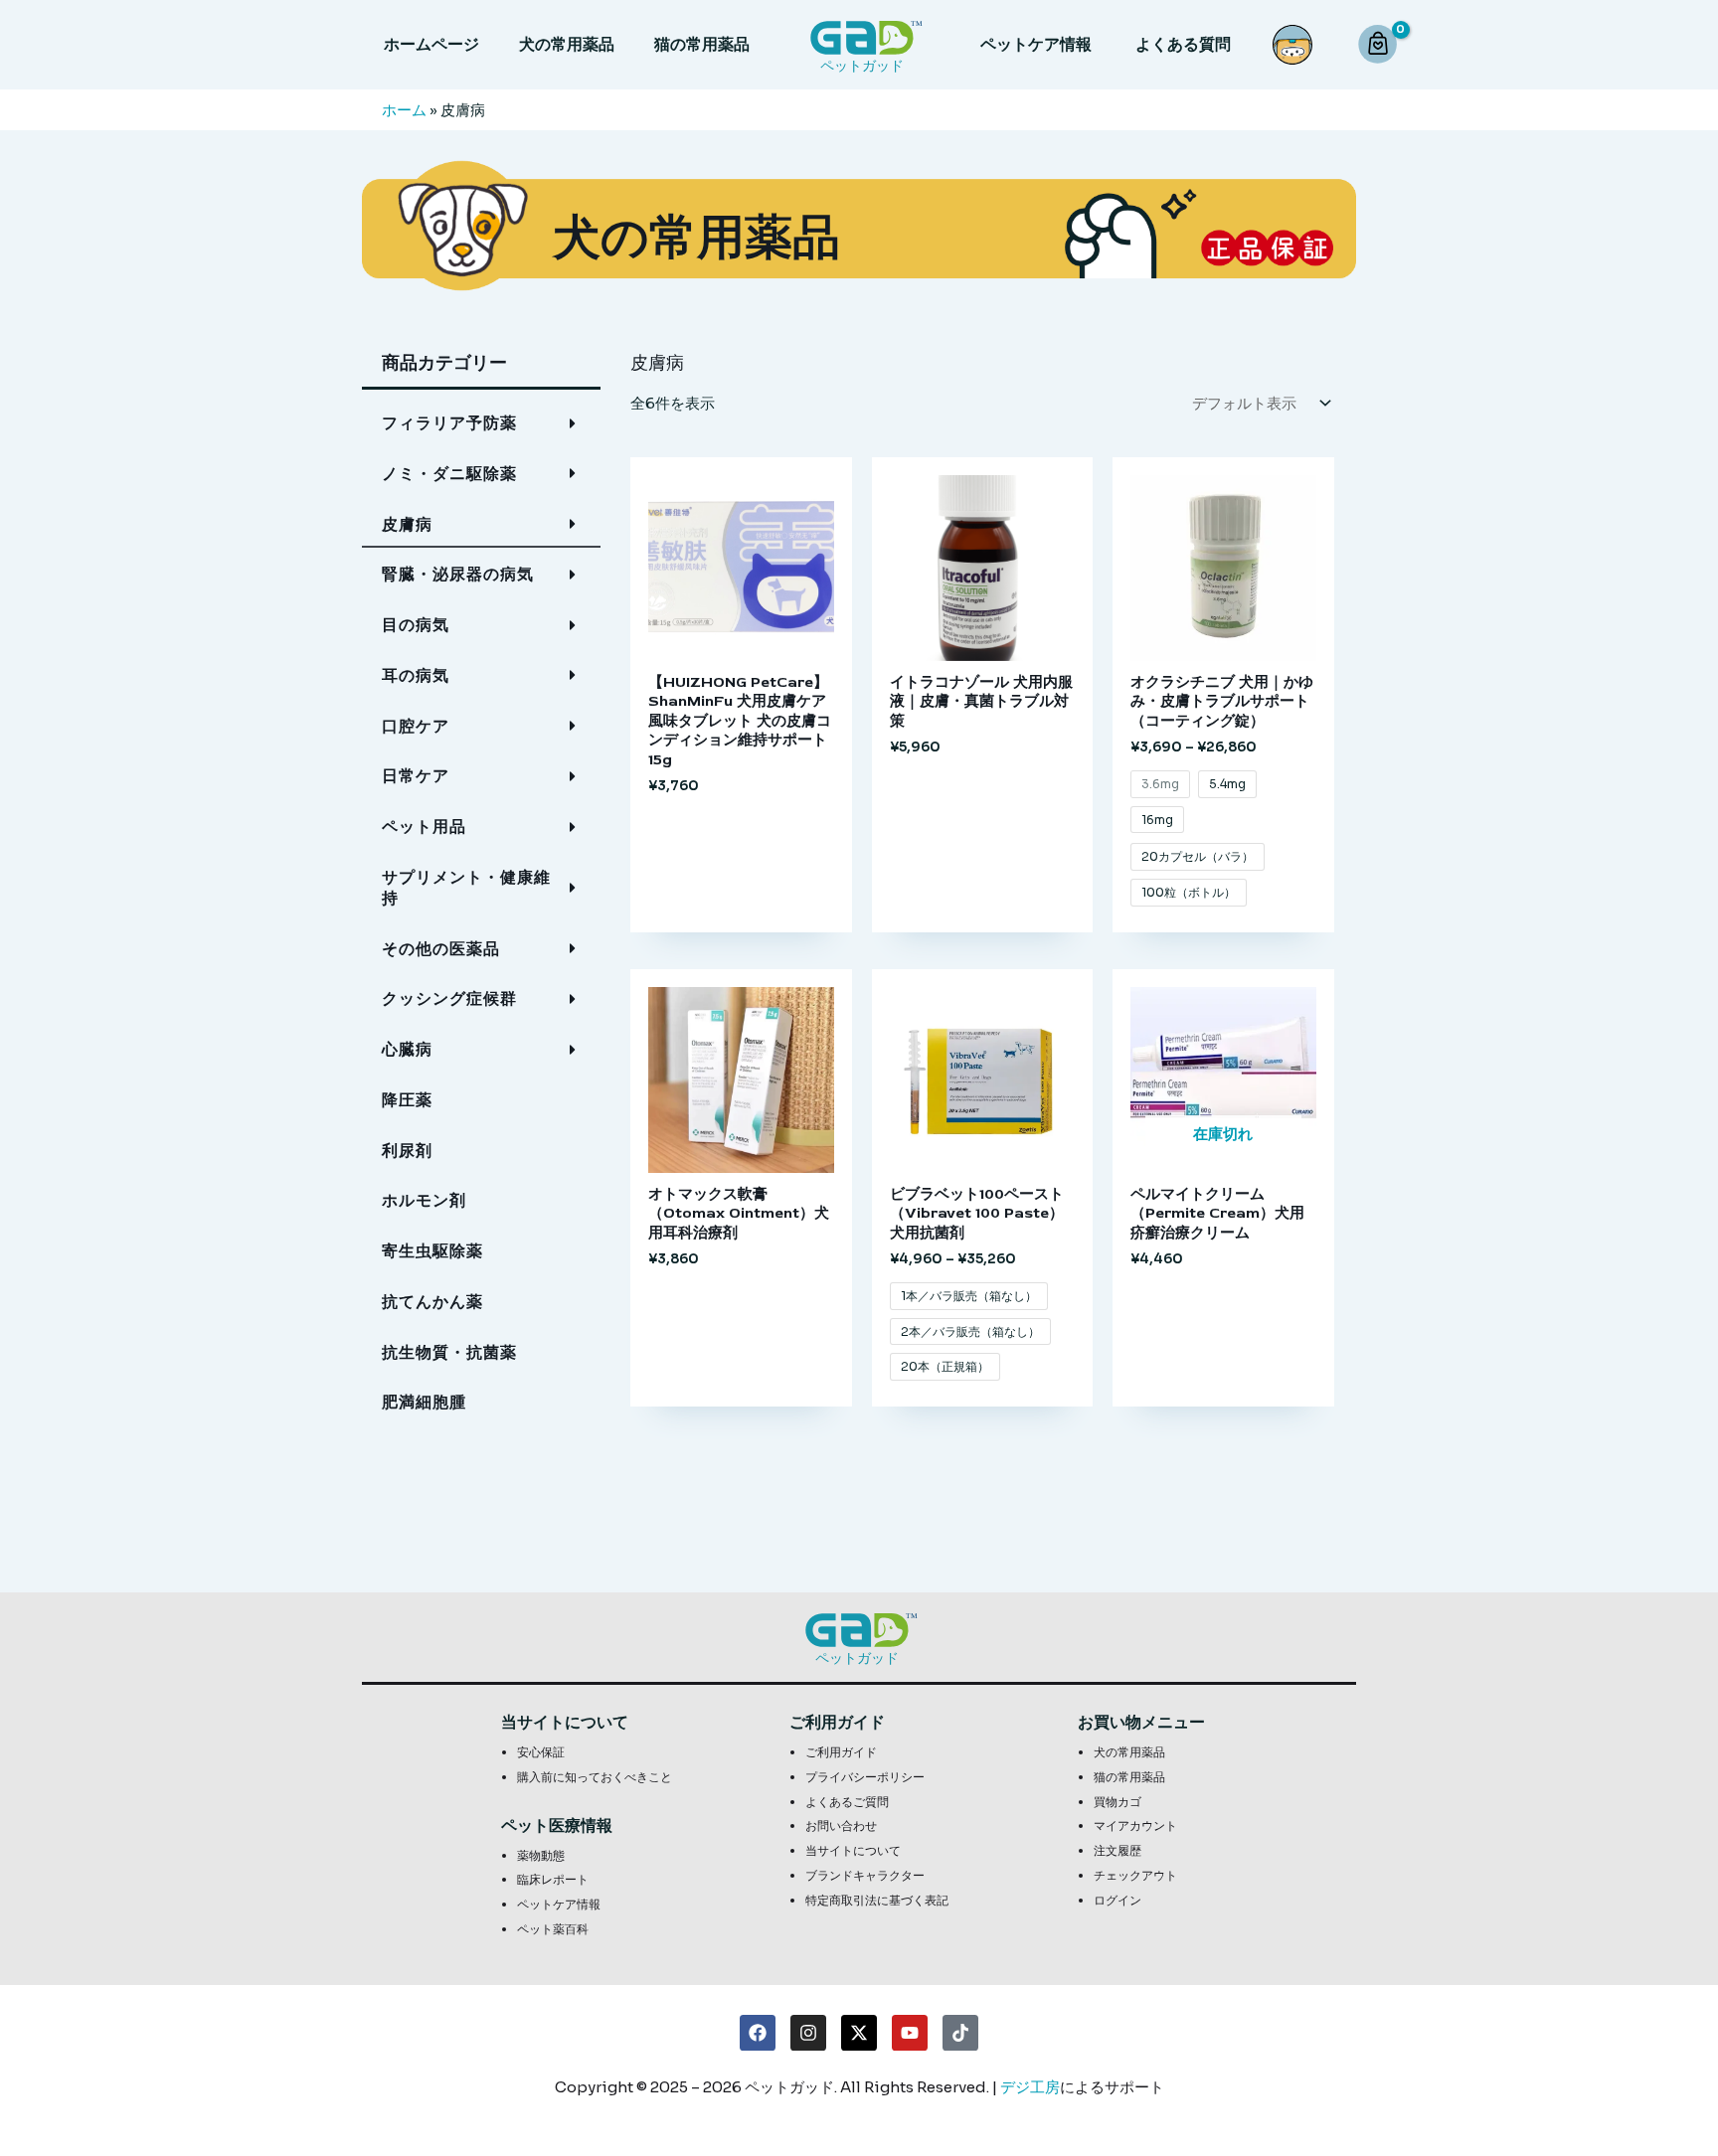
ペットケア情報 (1036, 45)
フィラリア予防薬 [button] (449, 423)
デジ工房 (1030, 2087)
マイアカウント (1135, 1825)
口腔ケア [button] (416, 726)
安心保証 (541, 1752)
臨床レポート (553, 1879)
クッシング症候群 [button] (449, 998)
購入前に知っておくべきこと (595, 1777)
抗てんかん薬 (432, 1302)
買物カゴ (1117, 1802)
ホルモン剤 (424, 1200)
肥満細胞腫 (424, 1402)
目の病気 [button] (416, 625)
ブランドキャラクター (865, 1875)
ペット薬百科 (553, 1929)
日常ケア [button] (416, 776)
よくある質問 (1183, 45)
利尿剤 (407, 1151)
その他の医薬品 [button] (441, 949)
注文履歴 (1117, 1850)
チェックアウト (1135, 1875)
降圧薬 (407, 1100)
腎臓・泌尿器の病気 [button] (458, 574)
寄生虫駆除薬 (432, 1251)
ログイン (1117, 1900)
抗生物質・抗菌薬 (449, 1352)
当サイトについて (853, 1850)
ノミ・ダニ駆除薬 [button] (449, 474)
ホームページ (431, 45)
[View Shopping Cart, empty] (1380, 45)
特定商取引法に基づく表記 (877, 1900)
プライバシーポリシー (865, 1777)
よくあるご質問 (847, 1802)
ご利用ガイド (841, 1752)
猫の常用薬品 (702, 45)
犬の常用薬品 (567, 45)
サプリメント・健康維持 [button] (466, 888)
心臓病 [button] (407, 1049)
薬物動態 (541, 1855)
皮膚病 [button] (407, 524)
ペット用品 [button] (424, 827)
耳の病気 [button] (416, 675)
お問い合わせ (841, 1825)
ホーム (404, 110)
